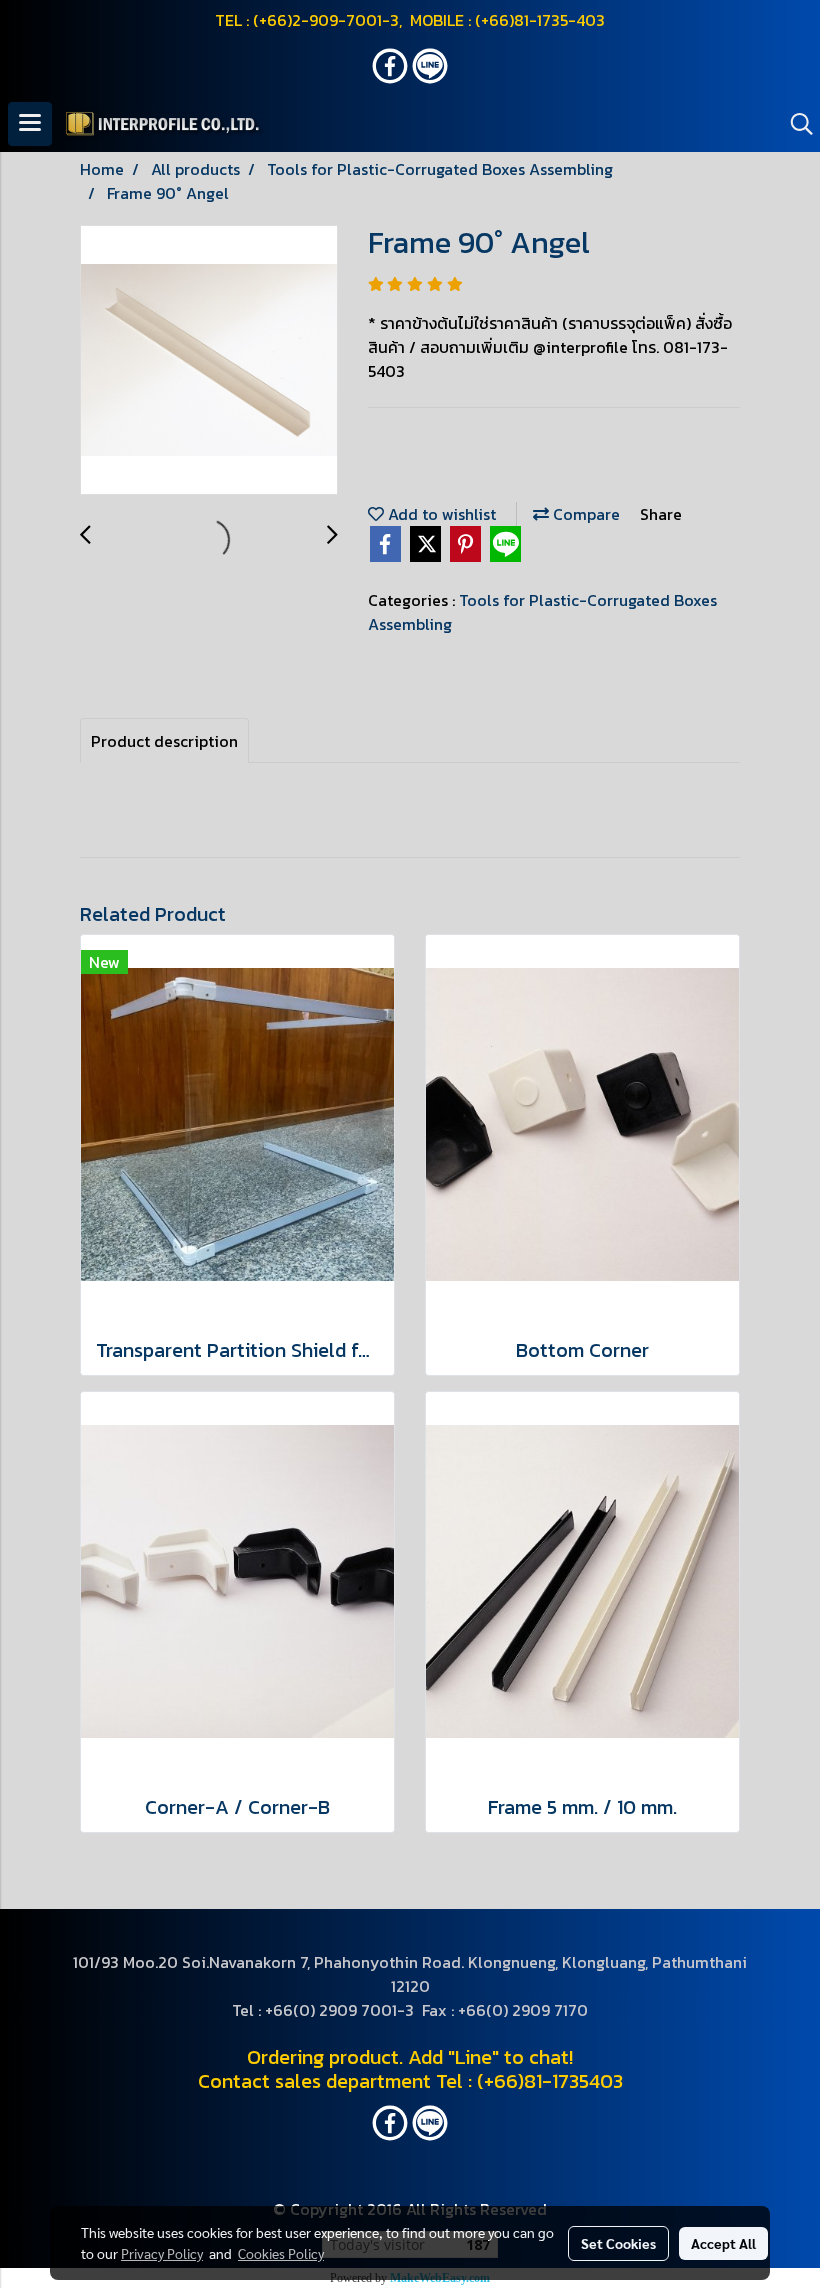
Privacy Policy (162, 2253)
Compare (584, 514)
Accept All (723, 2243)
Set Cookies (618, 2243)
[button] (795, 124)
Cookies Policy (281, 2253)
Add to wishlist (440, 514)
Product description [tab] (164, 741)
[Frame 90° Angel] (209, 361)
